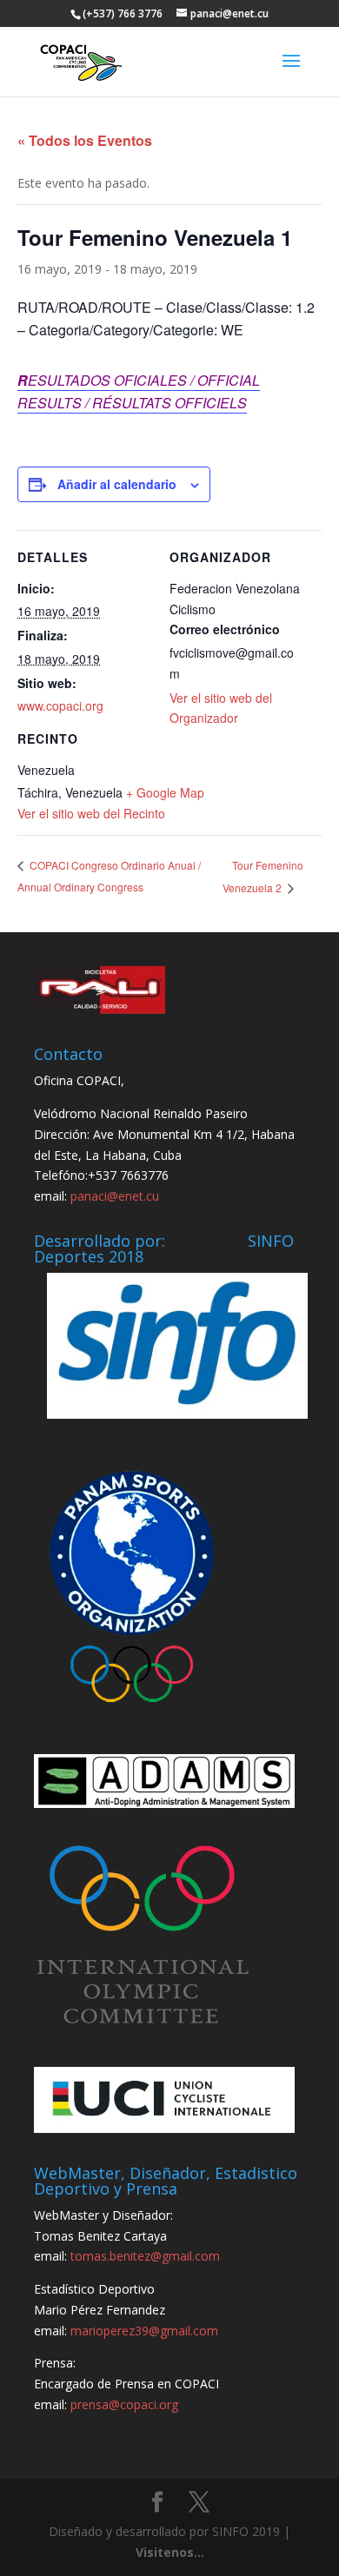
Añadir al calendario (117, 484)
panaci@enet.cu (115, 1196)
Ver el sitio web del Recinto (91, 813)
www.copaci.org (60, 705)
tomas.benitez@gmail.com (145, 2256)
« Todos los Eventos (85, 140)
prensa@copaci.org (124, 2404)
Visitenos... (170, 2552)
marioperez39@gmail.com (144, 2331)
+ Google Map (165, 792)
